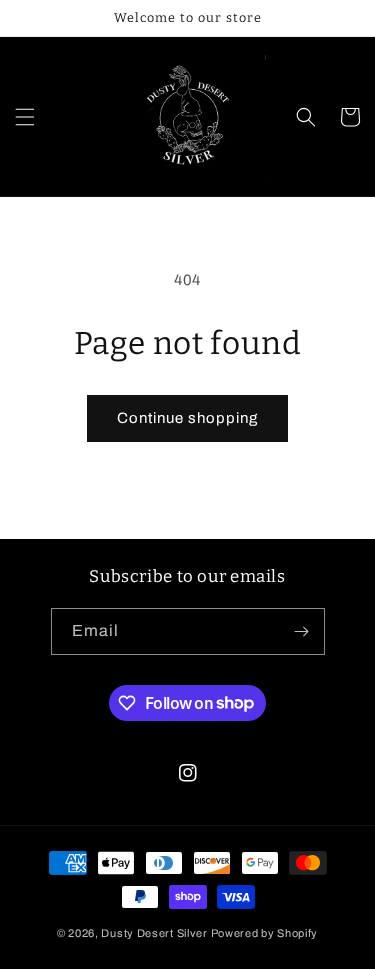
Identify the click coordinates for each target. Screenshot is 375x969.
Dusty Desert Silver (154, 933)
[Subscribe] (302, 631)
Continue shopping (187, 418)
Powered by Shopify (265, 933)
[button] (25, 117)
